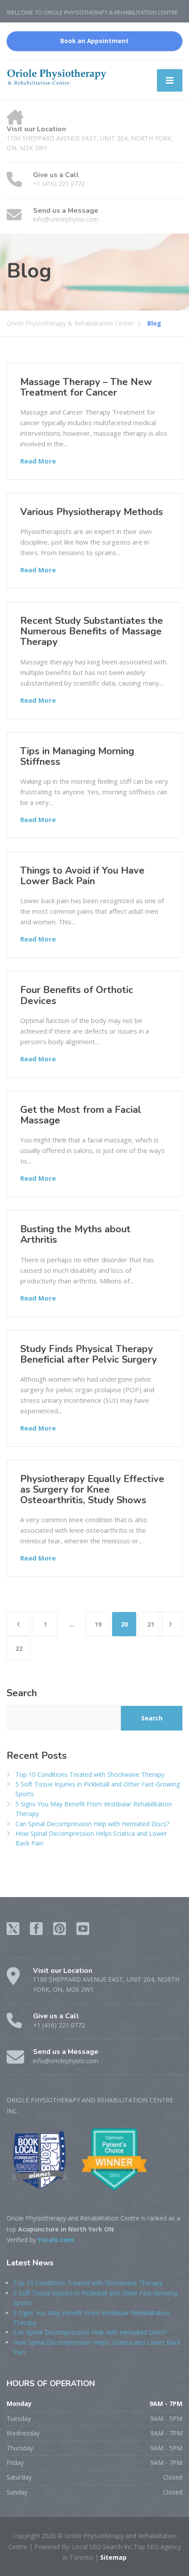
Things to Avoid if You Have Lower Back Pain (82, 876)
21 (151, 1624)
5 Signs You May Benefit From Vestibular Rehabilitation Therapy (94, 1809)
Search (22, 1693)
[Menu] (170, 80)
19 (98, 1624)
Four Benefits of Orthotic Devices (77, 995)
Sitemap (113, 2557)
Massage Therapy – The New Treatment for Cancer (86, 387)
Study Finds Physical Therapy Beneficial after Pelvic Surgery (89, 1354)
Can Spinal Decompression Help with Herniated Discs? (92, 1824)
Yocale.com (56, 2240)
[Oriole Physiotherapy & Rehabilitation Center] (57, 76)
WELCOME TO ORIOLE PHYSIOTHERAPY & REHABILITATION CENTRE (92, 12)
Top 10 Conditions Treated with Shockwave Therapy (90, 1774)
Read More (38, 461)
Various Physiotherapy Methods (92, 512)
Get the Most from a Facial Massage (81, 1115)
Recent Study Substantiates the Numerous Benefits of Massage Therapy (92, 631)
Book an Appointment (94, 41)
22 (19, 1648)
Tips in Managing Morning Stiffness (77, 756)
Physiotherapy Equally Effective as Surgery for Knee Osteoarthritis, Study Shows (92, 1490)
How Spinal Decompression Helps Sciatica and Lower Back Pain (91, 1838)
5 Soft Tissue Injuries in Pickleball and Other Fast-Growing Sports (98, 1789)
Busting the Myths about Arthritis (75, 1234)
